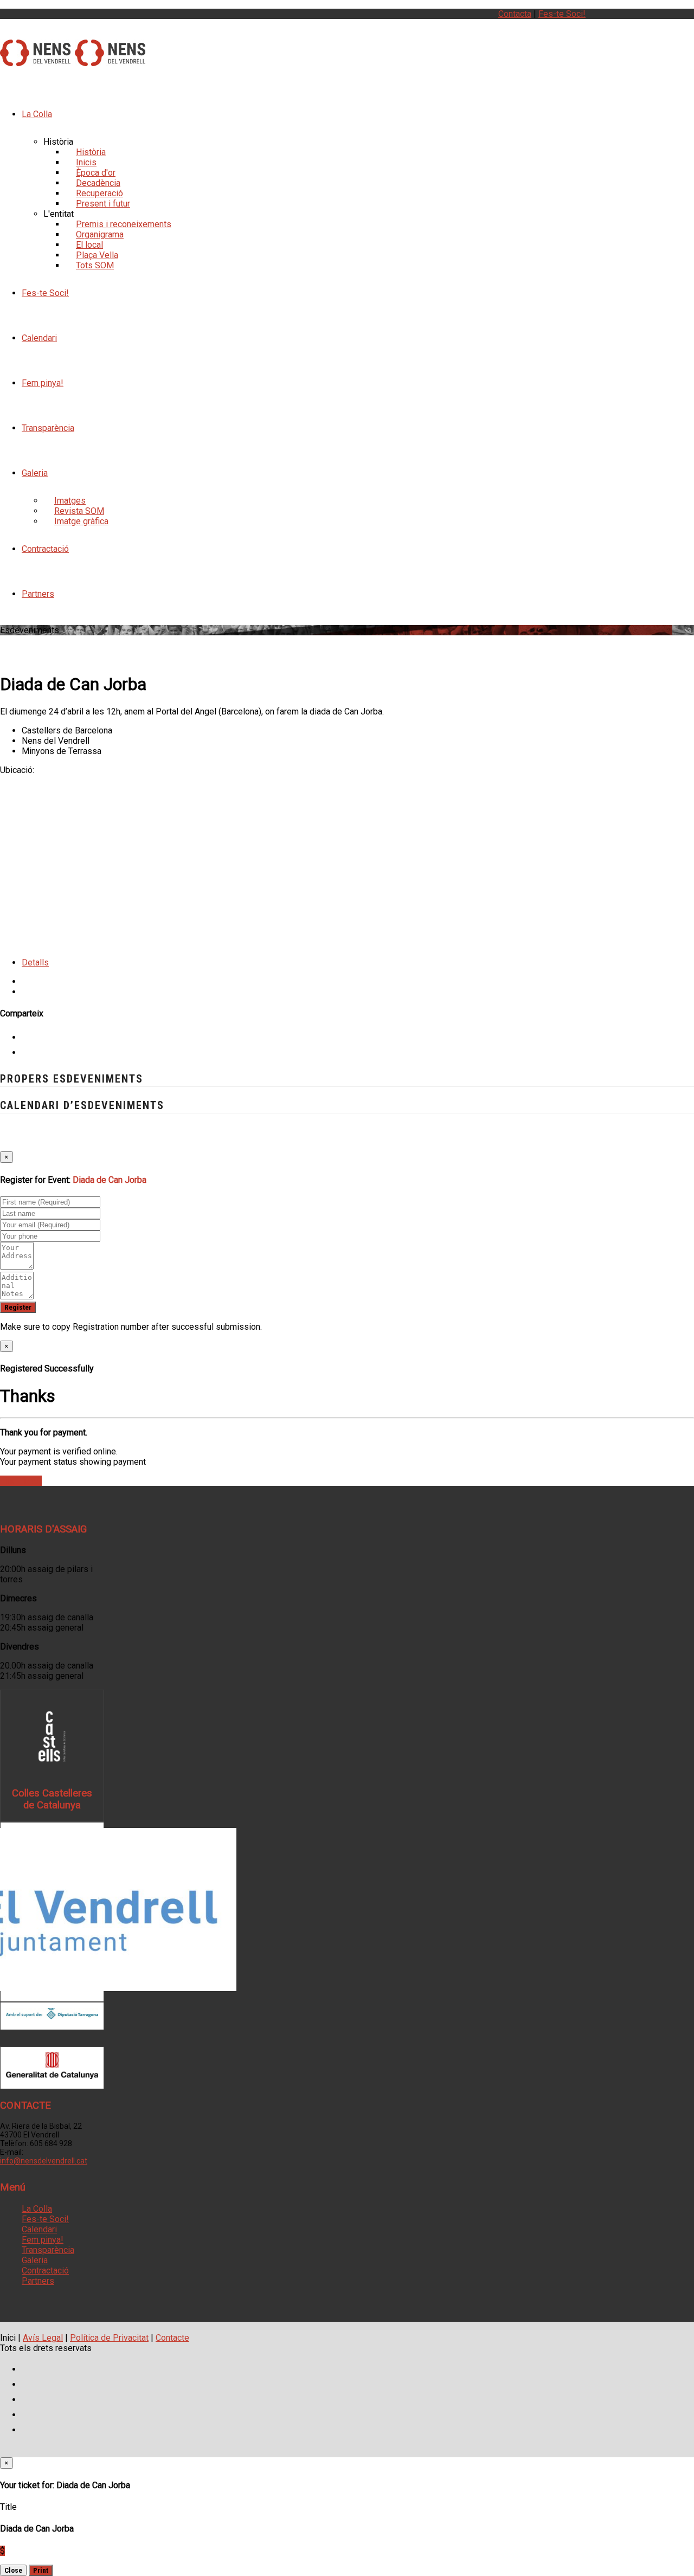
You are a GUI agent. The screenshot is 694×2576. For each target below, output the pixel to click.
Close (13, 2570)
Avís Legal (43, 2338)
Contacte (172, 2338)
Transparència (48, 428)
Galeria (35, 473)
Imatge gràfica (81, 521)
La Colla (37, 114)
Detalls (35, 962)
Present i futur (103, 204)
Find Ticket (21, 1481)
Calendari (39, 338)
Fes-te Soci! (562, 14)
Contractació (45, 549)
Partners (38, 594)
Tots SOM (95, 265)
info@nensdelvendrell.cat (44, 2161)
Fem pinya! (43, 383)
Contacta (515, 14)
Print (41, 2570)
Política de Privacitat (109, 2338)
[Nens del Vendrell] (35, 60)
